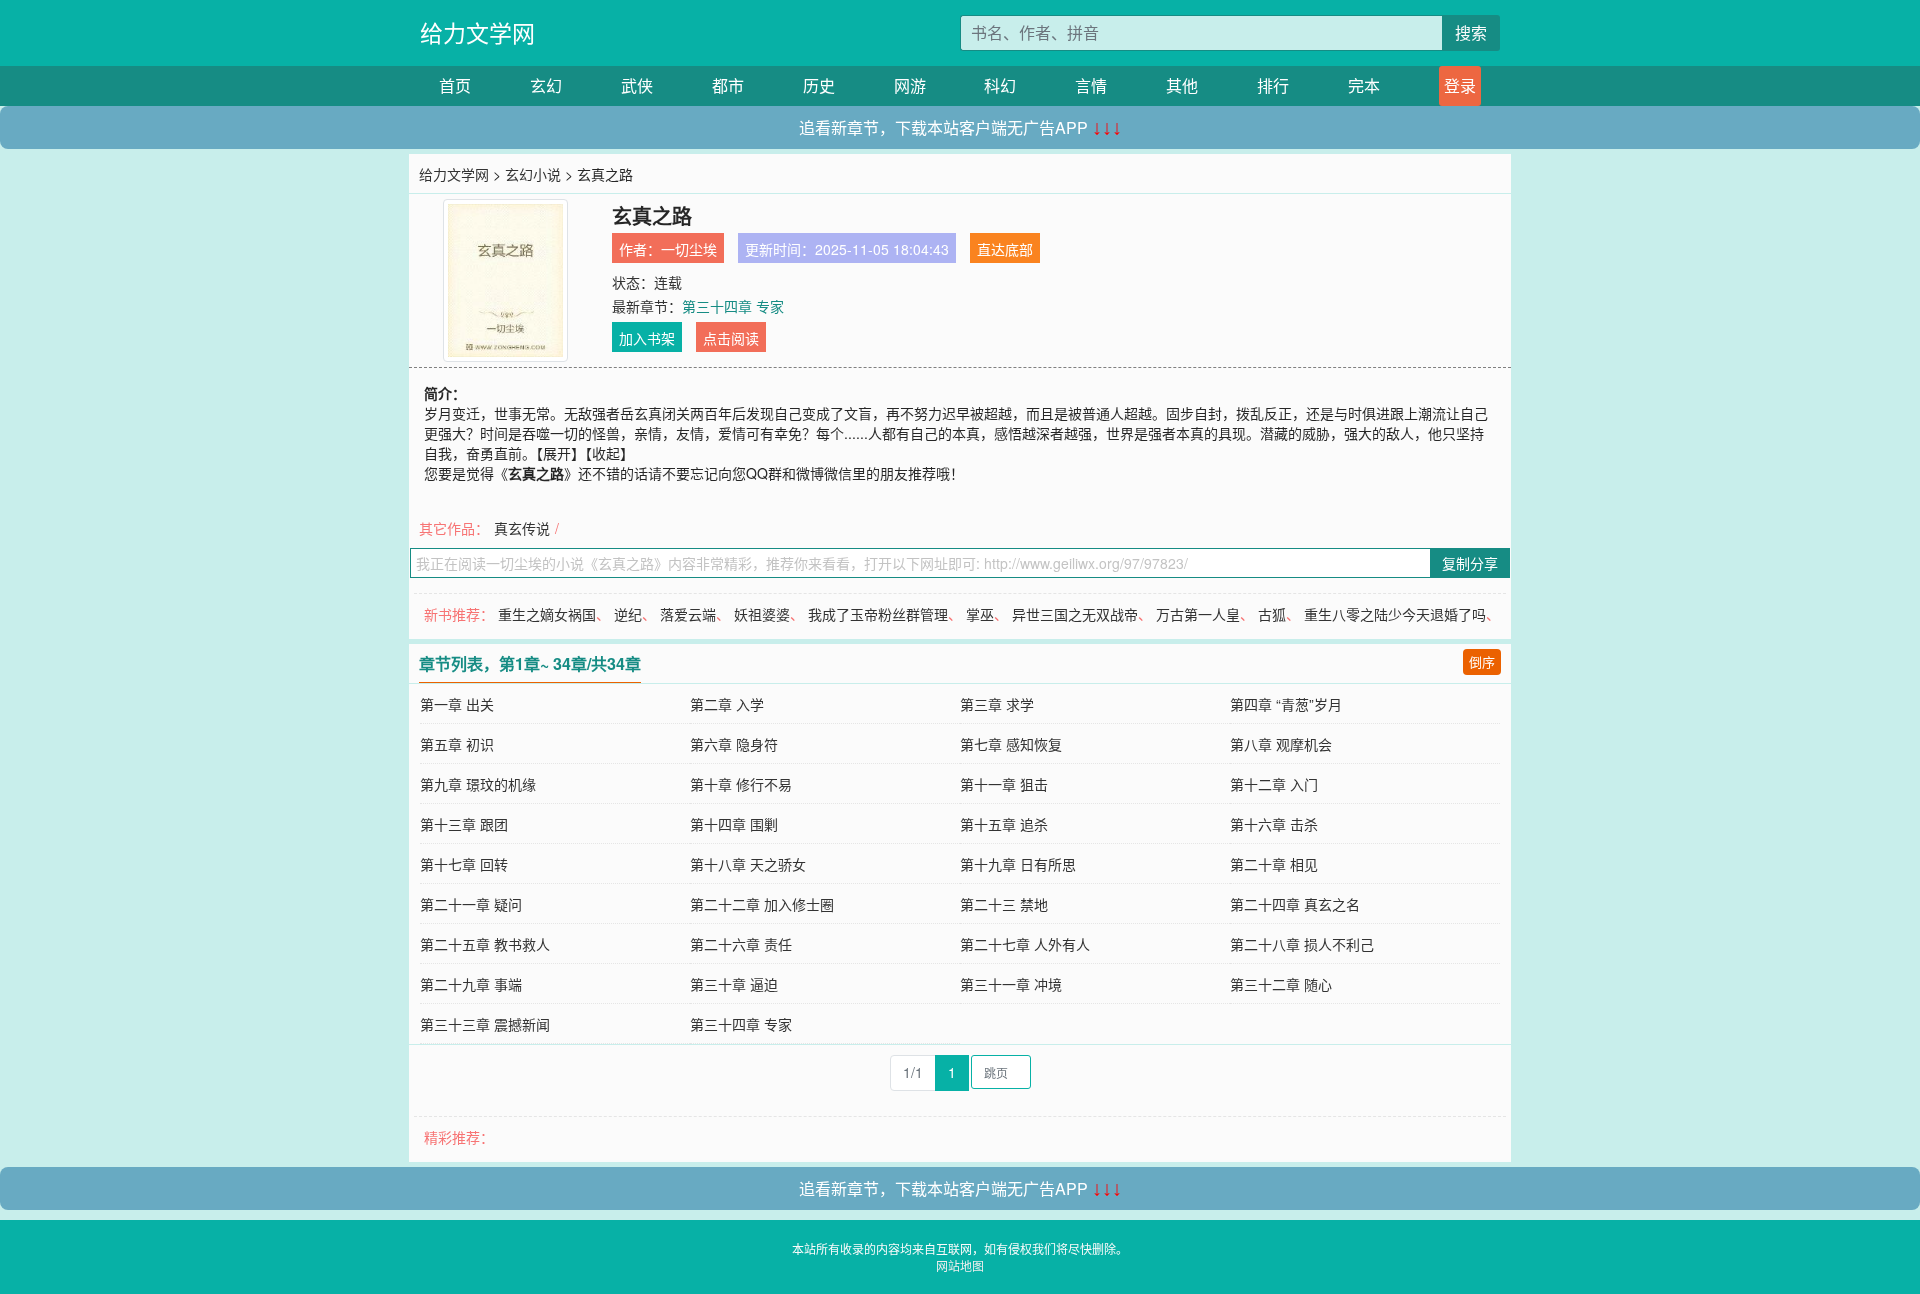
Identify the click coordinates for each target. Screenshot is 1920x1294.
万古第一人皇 (1198, 614)
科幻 (1000, 85)
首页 (455, 85)
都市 (728, 85)
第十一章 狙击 (1004, 784)
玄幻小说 (533, 174)
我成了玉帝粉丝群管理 (878, 614)
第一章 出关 (457, 704)
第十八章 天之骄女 (748, 864)
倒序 (1482, 661)
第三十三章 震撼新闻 (485, 1024)
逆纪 (628, 614)
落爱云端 (688, 614)
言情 (1091, 85)
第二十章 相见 (1274, 864)
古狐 (1272, 614)
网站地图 (960, 1265)
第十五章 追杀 (1004, 824)
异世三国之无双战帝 (1075, 614)
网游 (910, 85)
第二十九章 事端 (471, 984)
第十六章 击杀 (1274, 824)
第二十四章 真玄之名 (1295, 904)
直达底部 (1005, 249)
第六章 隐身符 (734, 744)
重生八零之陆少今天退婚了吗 (1395, 614)
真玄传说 (522, 528)
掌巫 (980, 614)
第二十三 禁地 (1004, 904)
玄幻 (546, 85)
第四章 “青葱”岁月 (1286, 704)
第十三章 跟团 (464, 824)
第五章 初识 (457, 744)
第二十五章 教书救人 (485, 944)
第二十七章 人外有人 (1025, 944)
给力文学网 (477, 32)
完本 (1364, 85)
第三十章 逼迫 (734, 984)
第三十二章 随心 (1281, 984)
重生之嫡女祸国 (547, 614)
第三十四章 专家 (733, 306)
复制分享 (1470, 563)
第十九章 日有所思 (1018, 864)
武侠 (637, 85)
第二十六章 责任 (741, 944)
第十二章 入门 (1274, 784)
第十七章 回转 (464, 864)
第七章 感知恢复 (1011, 744)
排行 (1273, 85)
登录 (1460, 85)
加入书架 (647, 338)
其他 (1182, 85)
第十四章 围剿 (734, 824)
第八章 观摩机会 (1281, 744)
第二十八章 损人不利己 (1302, 944)
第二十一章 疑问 (471, 904)
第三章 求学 (997, 704)
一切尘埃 (689, 249)
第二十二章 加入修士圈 (762, 904)
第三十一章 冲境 (1011, 984)
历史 (819, 85)
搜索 (1471, 32)
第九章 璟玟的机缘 (478, 784)
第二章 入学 (727, 704)
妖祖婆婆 (762, 614)
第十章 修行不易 (741, 784)
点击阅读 (731, 338)
